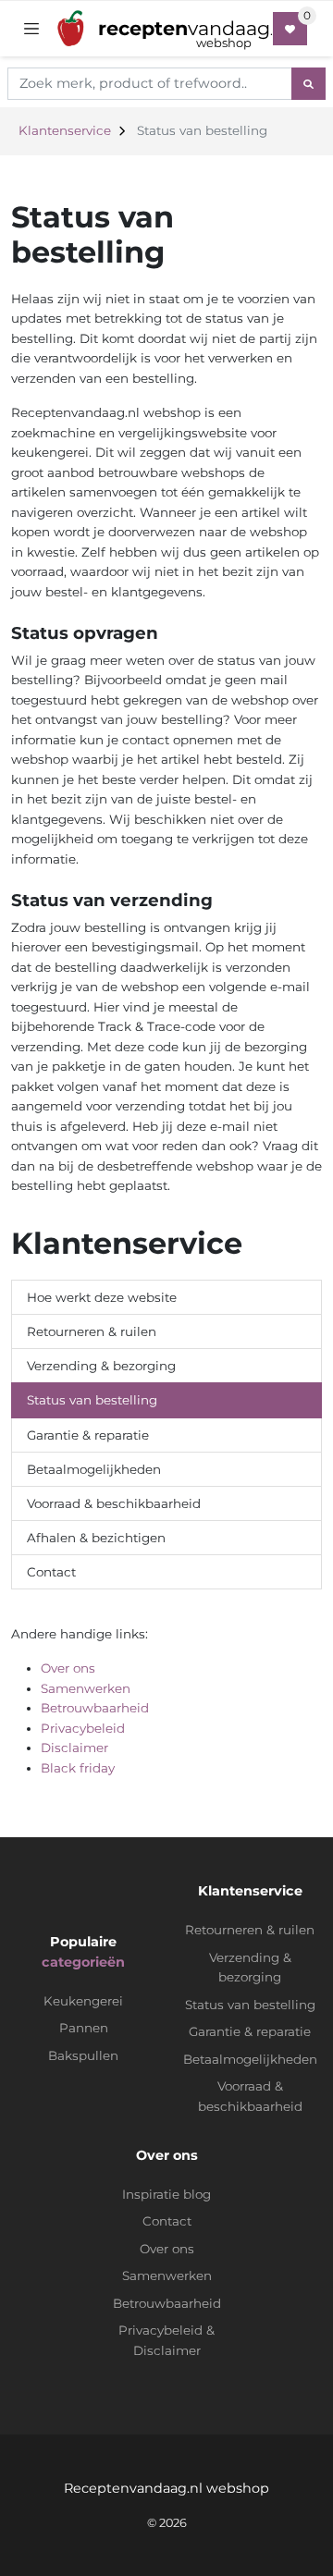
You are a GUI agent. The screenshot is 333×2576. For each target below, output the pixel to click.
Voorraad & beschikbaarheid (114, 1503)
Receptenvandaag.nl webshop (166, 2488)
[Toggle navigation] (31, 29)
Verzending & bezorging (101, 1366)
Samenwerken (86, 1688)
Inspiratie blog (166, 2194)
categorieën (83, 1962)
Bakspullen (83, 2055)
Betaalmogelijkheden (94, 1469)
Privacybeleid (83, 1728)
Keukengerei (83, 2001)
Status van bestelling (92, 1400)
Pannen (84, 2028)
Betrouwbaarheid (95, 1708)
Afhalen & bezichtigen (96, 1538)
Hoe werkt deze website (102, 1297)
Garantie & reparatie (88, 1435)
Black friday (78, 1768)
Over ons (68, 1668)
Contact (51, 1572)
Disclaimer (74, 1748)
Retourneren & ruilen (92, 1331)
